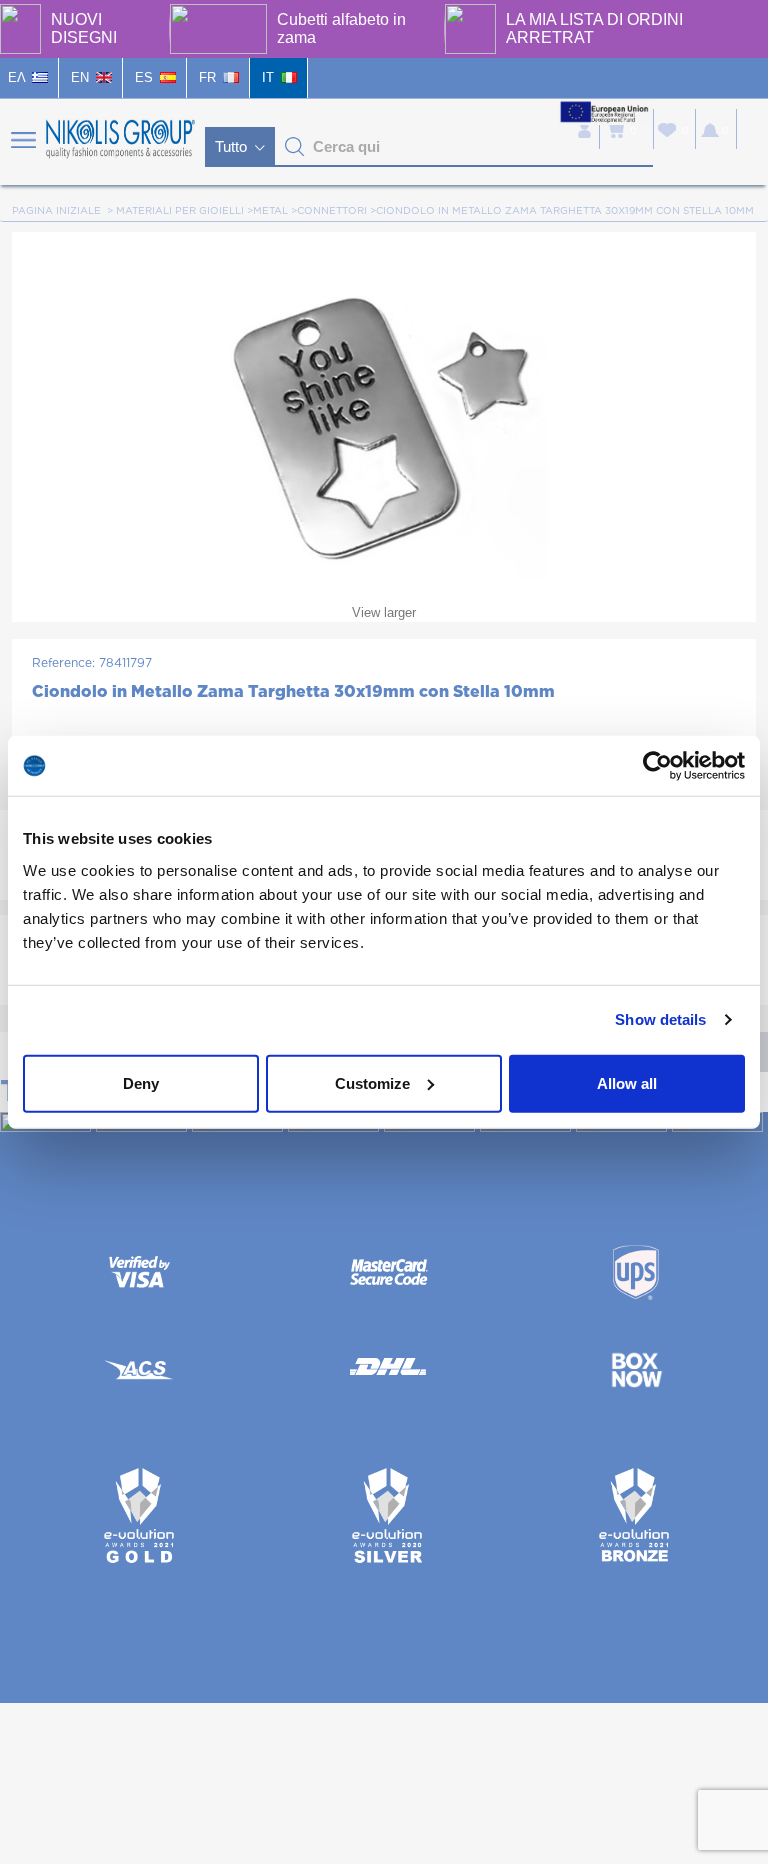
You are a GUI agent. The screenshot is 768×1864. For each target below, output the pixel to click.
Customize (372, 1082)
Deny (141, 1082)
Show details (660, 1019)
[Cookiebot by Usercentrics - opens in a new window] (657, 766)
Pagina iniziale (56, 211)
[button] (295, 147)
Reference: (63, 663)
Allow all (627, 1082)
